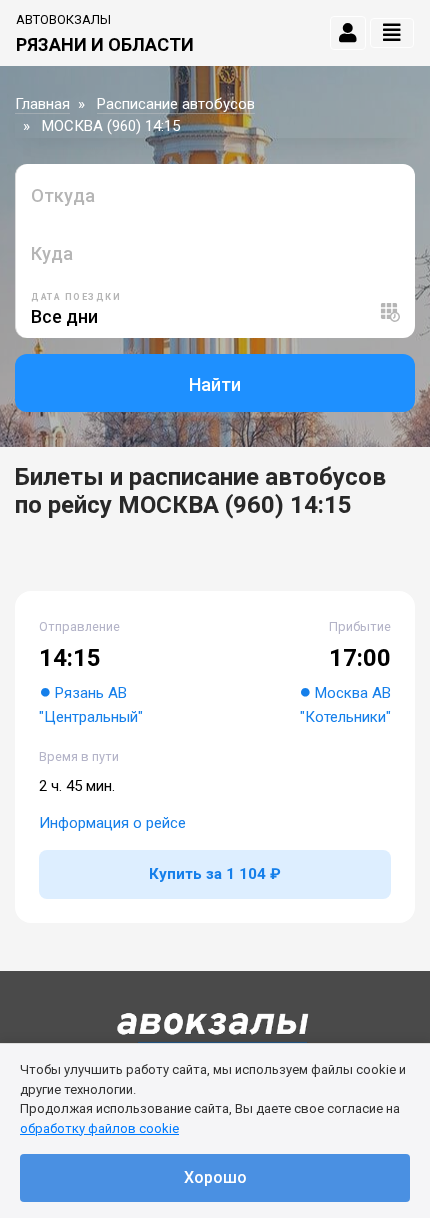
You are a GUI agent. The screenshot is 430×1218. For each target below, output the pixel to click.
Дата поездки (76, 297)
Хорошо (215, 1177)
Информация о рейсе (112, 823)
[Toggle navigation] (392, 33)
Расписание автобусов (176, 104)
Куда (52, 253)
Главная (42, 104)
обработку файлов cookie (99, 1128)
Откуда (63, 195)
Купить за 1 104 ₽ (215, 874)
